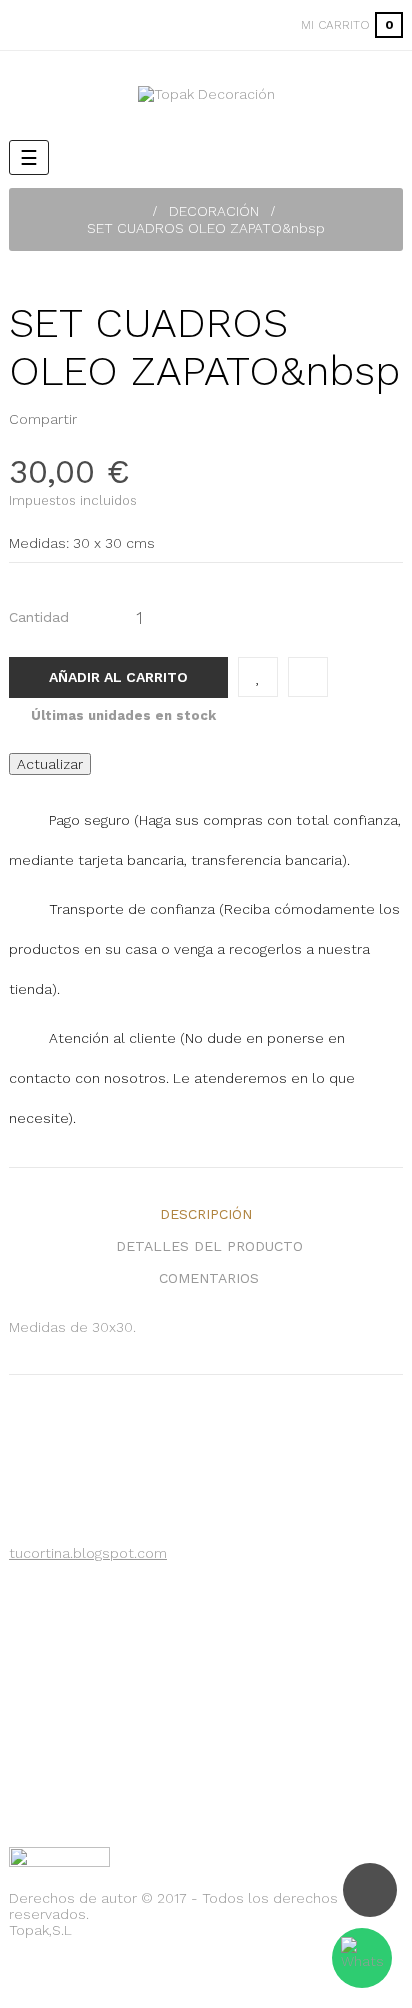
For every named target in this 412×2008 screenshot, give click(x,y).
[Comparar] (308, 677)
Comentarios (209, 1278)
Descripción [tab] (206, 1214)
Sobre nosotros (81, 1588)
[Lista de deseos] (258, 677)
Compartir (98, 419)
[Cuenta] (260, 25)
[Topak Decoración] (206, 94)
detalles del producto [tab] (209, 1246)
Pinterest (129, 419)
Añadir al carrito (118, 677)
